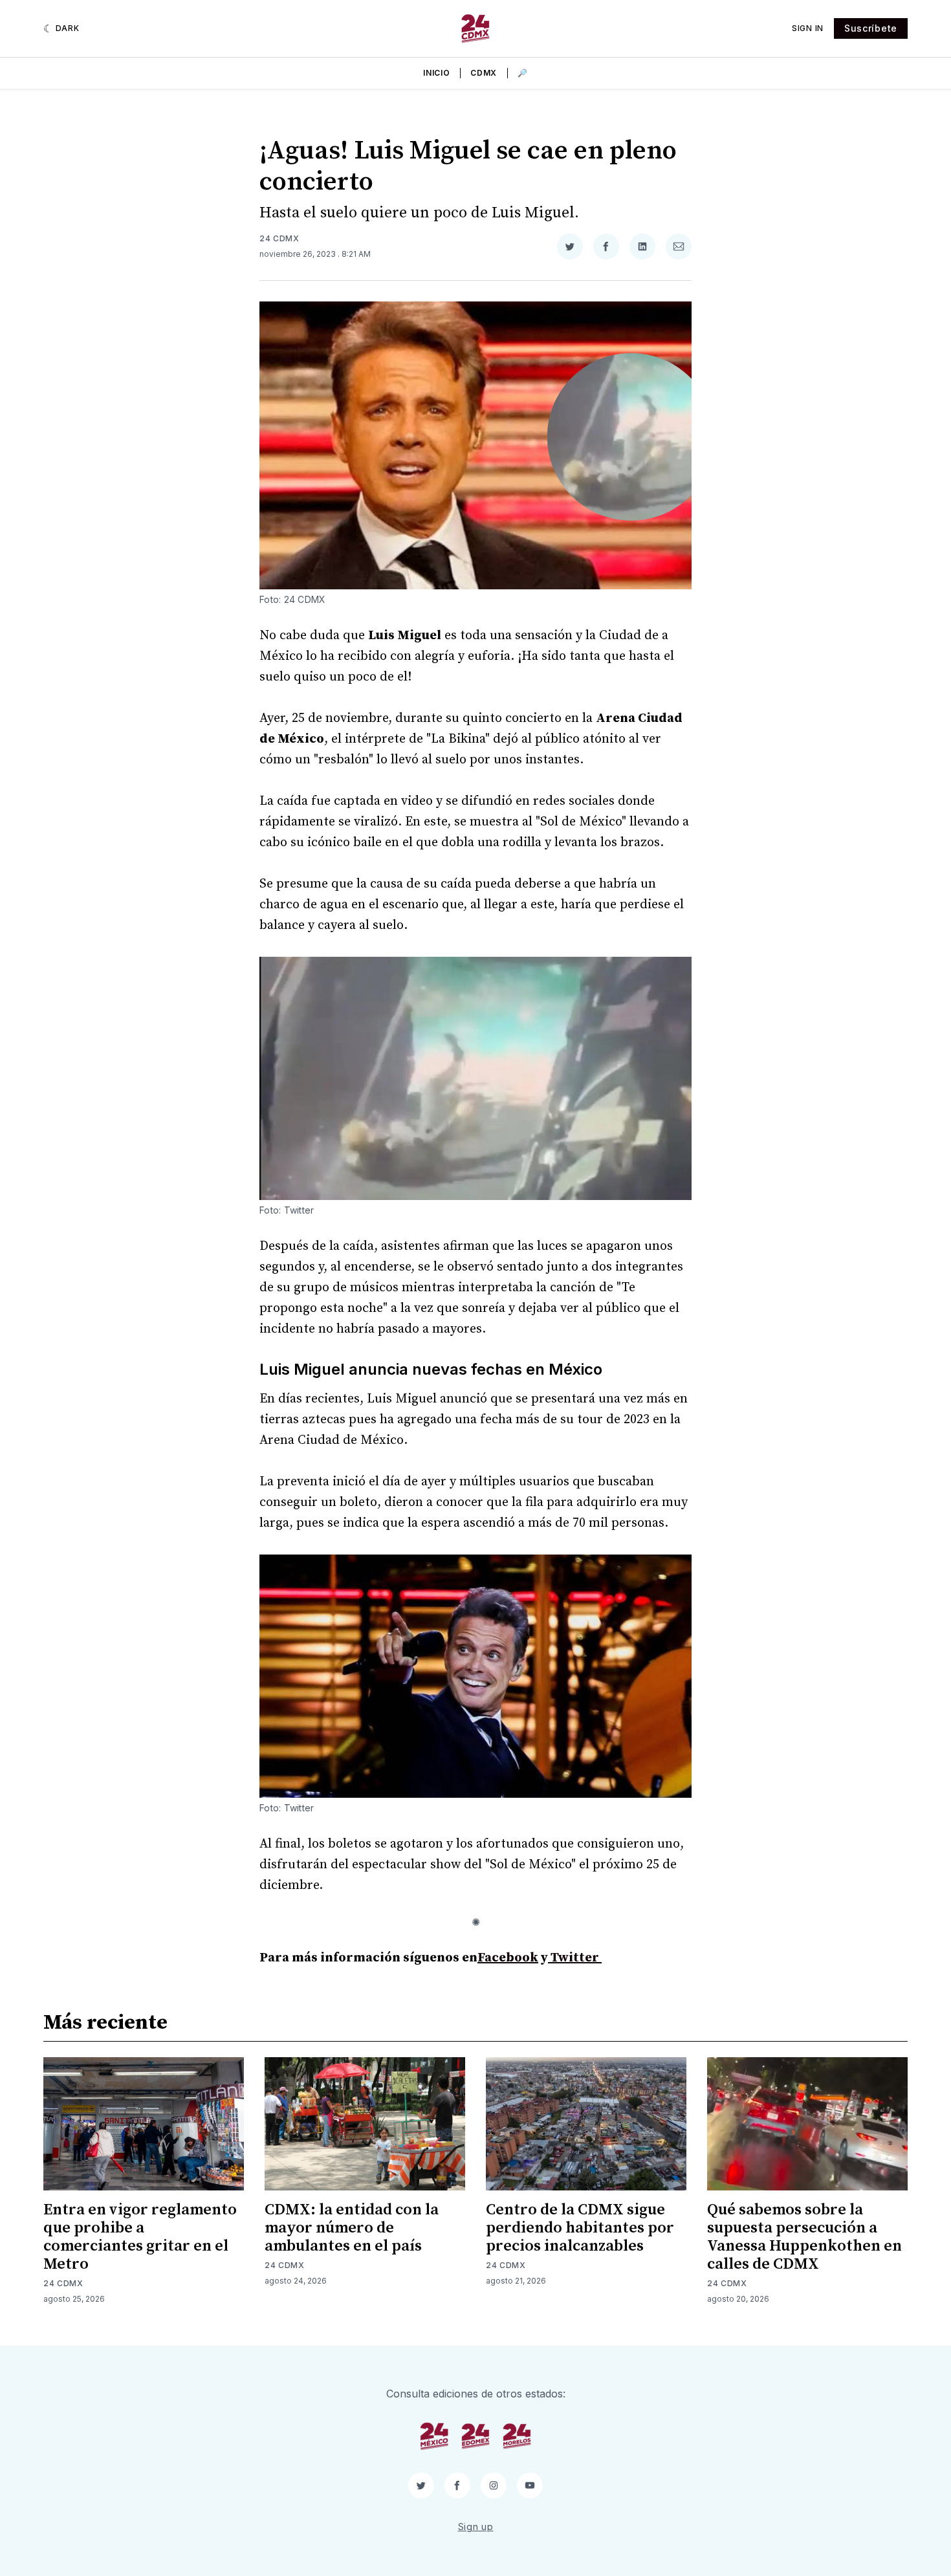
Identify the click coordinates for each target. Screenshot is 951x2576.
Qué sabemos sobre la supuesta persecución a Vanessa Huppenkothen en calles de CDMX (804, 2237)
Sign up (476, 2527)
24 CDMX (279, 238)
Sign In (808, 28)
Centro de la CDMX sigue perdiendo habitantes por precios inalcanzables (580, 2228)
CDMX (484, 73)
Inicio (436, 73)
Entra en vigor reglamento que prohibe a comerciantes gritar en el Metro (140, 2237)
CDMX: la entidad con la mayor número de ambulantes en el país (352, 2228)
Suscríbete (871, 28)
